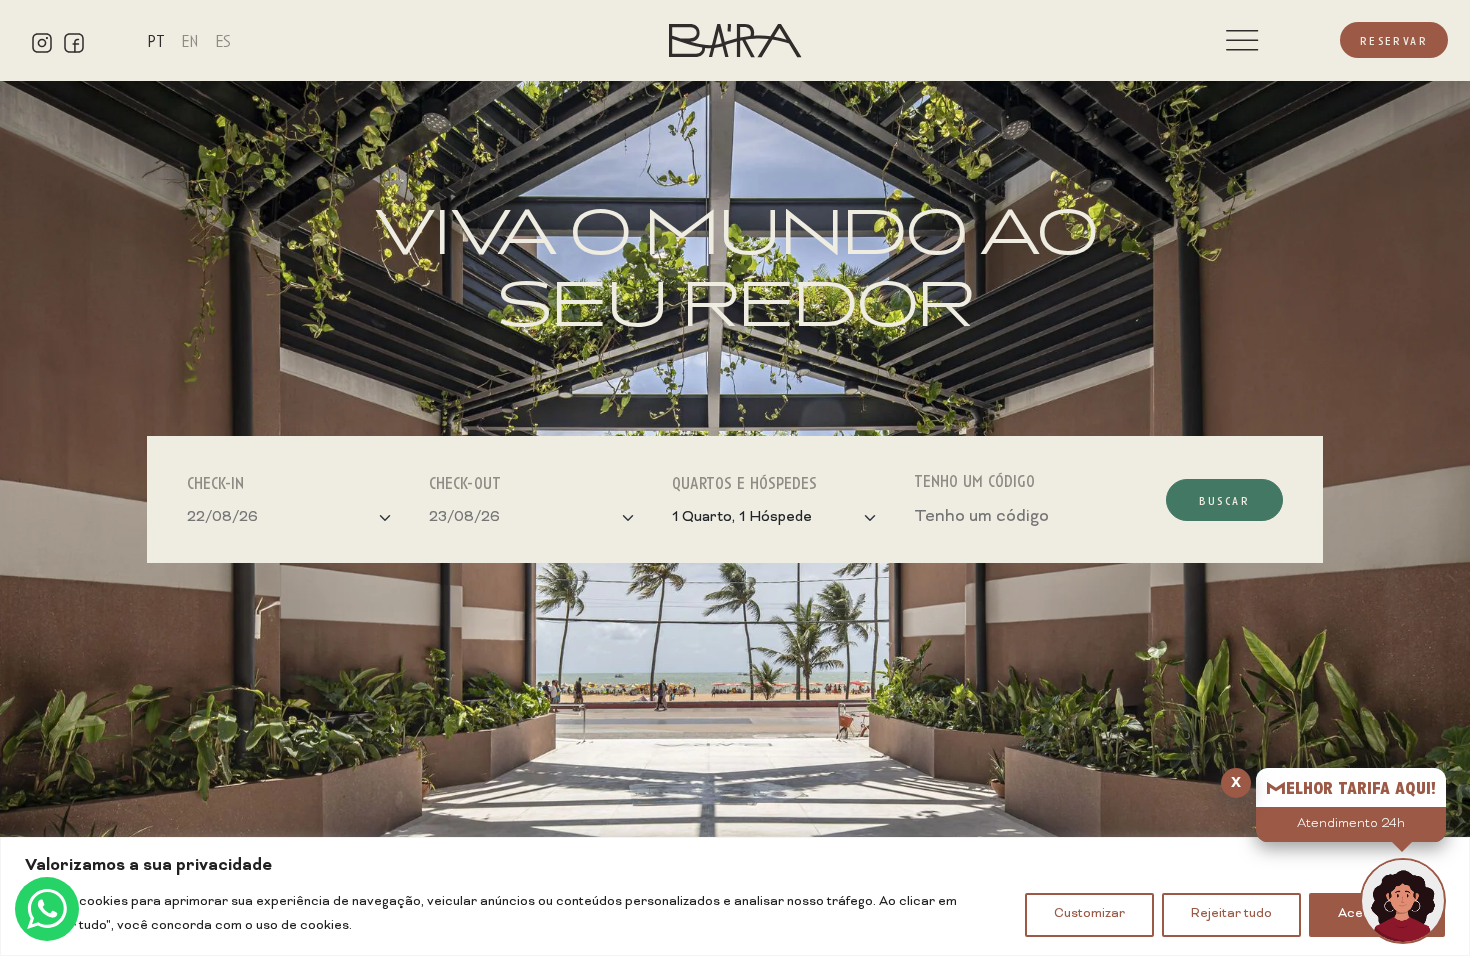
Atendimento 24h (1351, 824)
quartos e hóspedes (744, 482)
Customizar (1089, 914)
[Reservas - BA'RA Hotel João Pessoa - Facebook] (74, 40)
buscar (1224, 500)
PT (156, 40)
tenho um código (974, 480)
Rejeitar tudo (1231, 914)
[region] (735, 896)
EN (190, 40)
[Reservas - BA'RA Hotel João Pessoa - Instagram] (42, 40)
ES (223, 40)
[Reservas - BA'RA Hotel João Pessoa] (735, 43)
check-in (215, 482)
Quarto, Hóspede (742, 517)
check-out (465, 482)
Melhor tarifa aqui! (1351, 787)
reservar (1394, 40)
